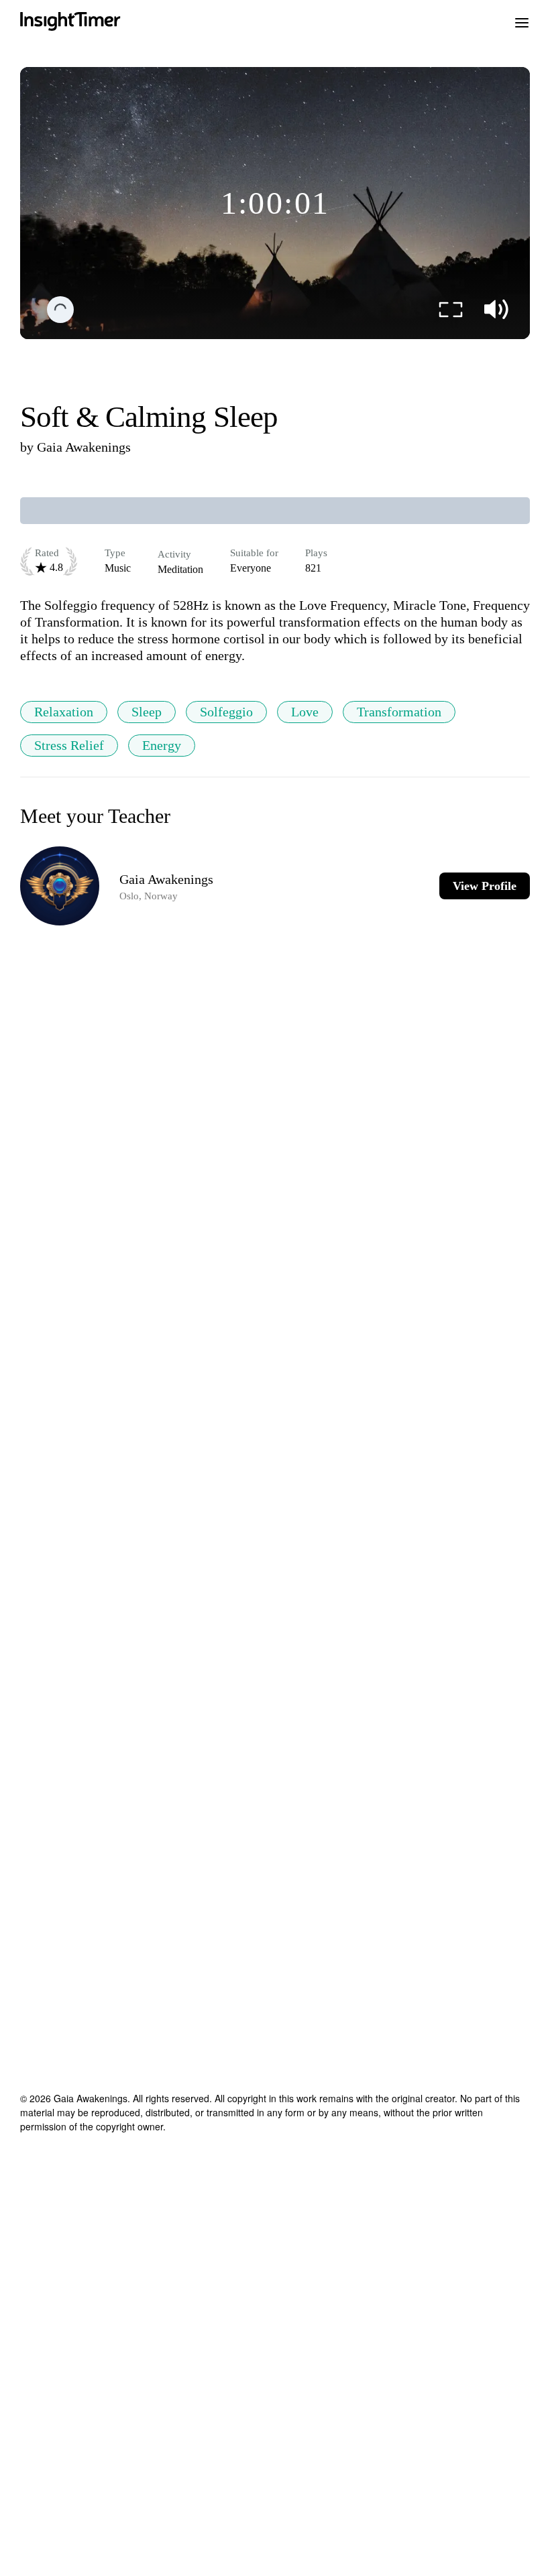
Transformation (399, 712)
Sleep (147, 712)
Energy (162, 745)
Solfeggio (226, 712)
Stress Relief (69, 745)
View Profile (485, 886)
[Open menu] (522, 21)
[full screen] (451, 310)
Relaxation (64, 712)
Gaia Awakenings (84, 447)
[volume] (496, 310)
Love (305, 712)
